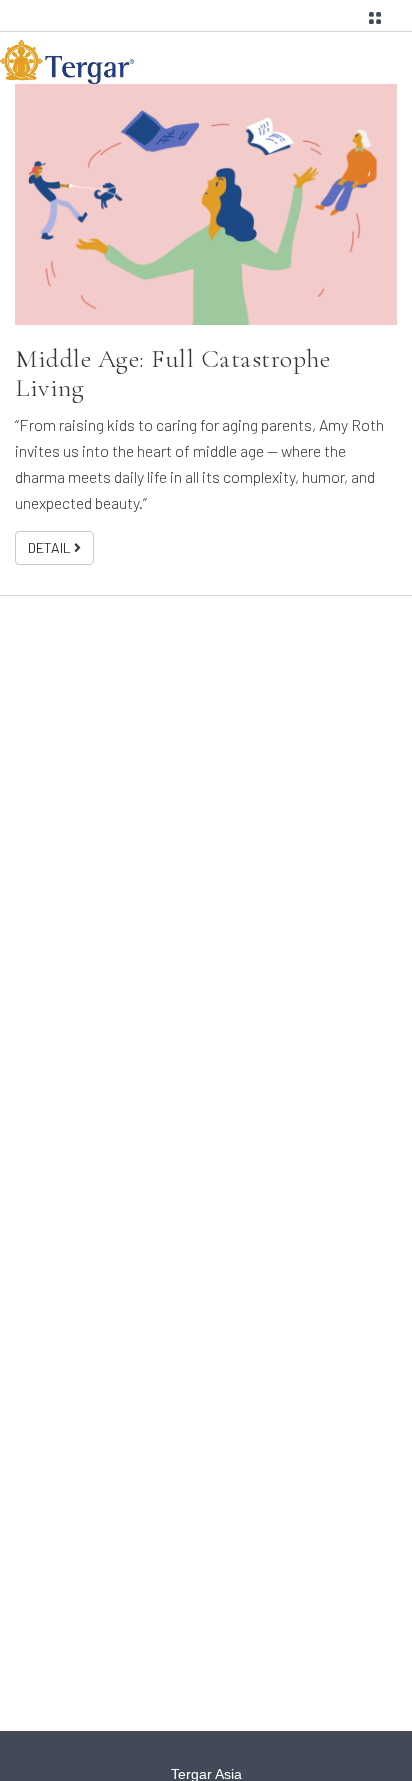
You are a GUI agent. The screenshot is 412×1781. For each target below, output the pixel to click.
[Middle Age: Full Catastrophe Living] (206, 204)
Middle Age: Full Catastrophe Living (172, 373)
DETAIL (51, 547)
